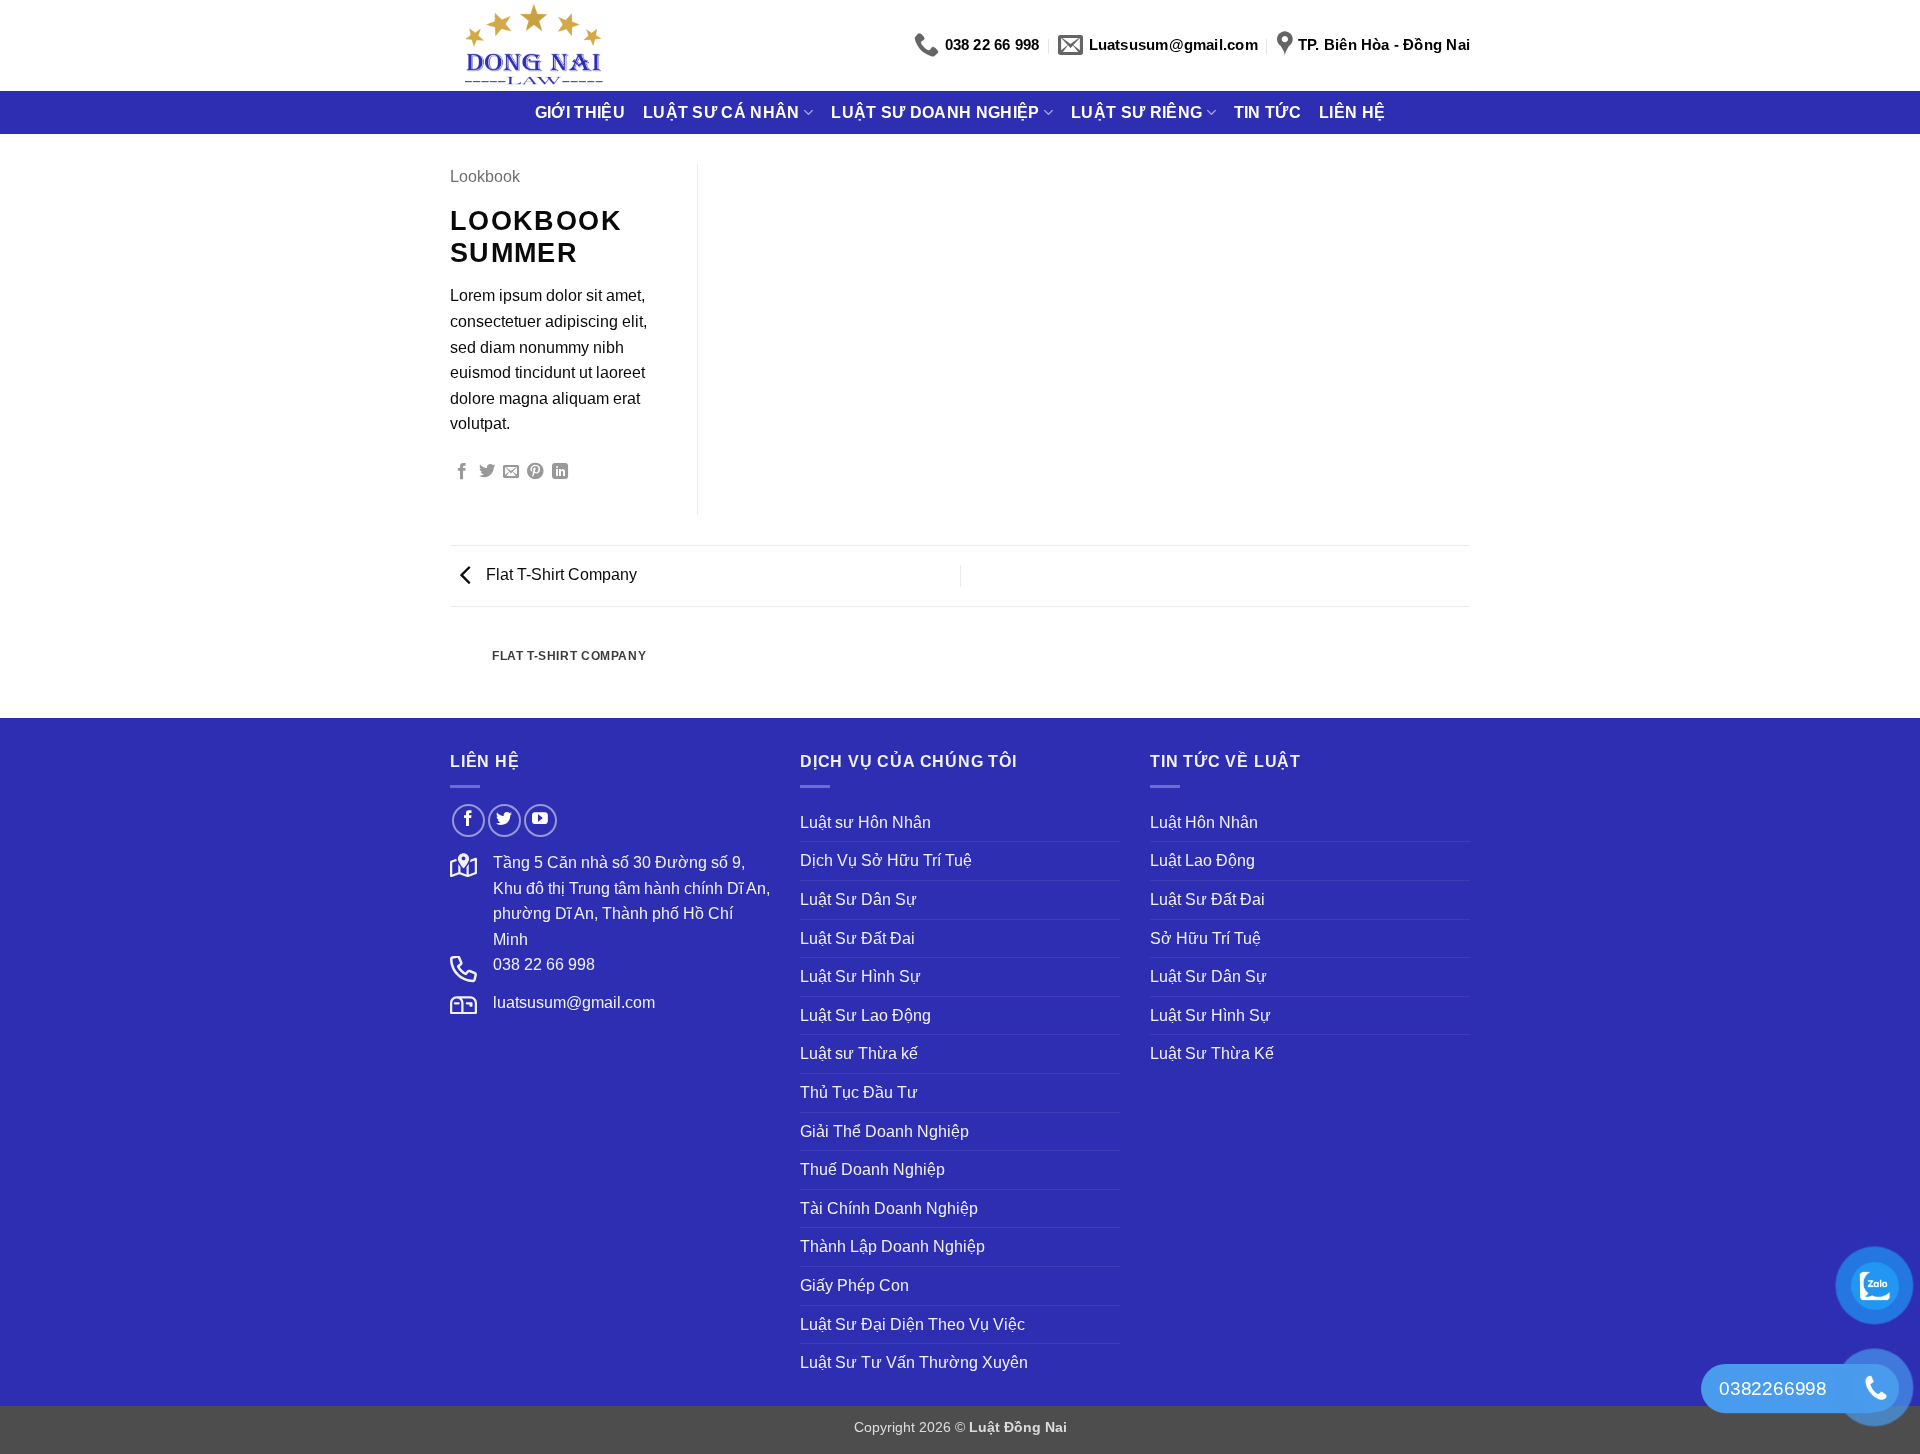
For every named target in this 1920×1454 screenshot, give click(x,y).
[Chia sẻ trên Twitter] (487, 472)
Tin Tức (1267, 112)
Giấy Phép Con (854, 1285)
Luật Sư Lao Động (865, 1015)
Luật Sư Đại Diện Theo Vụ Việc (912, 1324)
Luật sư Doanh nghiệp (935, 112)
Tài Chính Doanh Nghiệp (889, 1208)
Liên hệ (1352, 112)
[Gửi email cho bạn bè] (511, 472)
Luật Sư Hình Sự (860, 976)
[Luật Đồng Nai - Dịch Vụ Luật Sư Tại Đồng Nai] (533, 45)
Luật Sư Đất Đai (857, 938)
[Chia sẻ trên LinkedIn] (560, 472)
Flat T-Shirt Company (559, 574)
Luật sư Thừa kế (859, 1053)
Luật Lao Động (1202, 860)
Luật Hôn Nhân (1204, 822)
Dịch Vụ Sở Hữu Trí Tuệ (886, 860)
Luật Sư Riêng (1136, 112)
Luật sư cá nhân (721, 112)
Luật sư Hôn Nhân (865, 822)
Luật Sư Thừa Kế (1212, 1053)
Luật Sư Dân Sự (858, 899)
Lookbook (485, 176)
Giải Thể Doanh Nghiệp (884, 1131)
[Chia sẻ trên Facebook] (462, 472)
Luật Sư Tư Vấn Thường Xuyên (914, 1362)
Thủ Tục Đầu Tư (859, 1092)
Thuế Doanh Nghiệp (872, 1169)
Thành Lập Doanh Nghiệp (892, 1246)
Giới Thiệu (580, 112)
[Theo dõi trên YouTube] (540, 820)
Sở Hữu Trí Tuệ (1205, 938)
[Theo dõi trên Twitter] (504, 820)
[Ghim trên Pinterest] (535, 472)
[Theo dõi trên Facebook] (468, 820)
